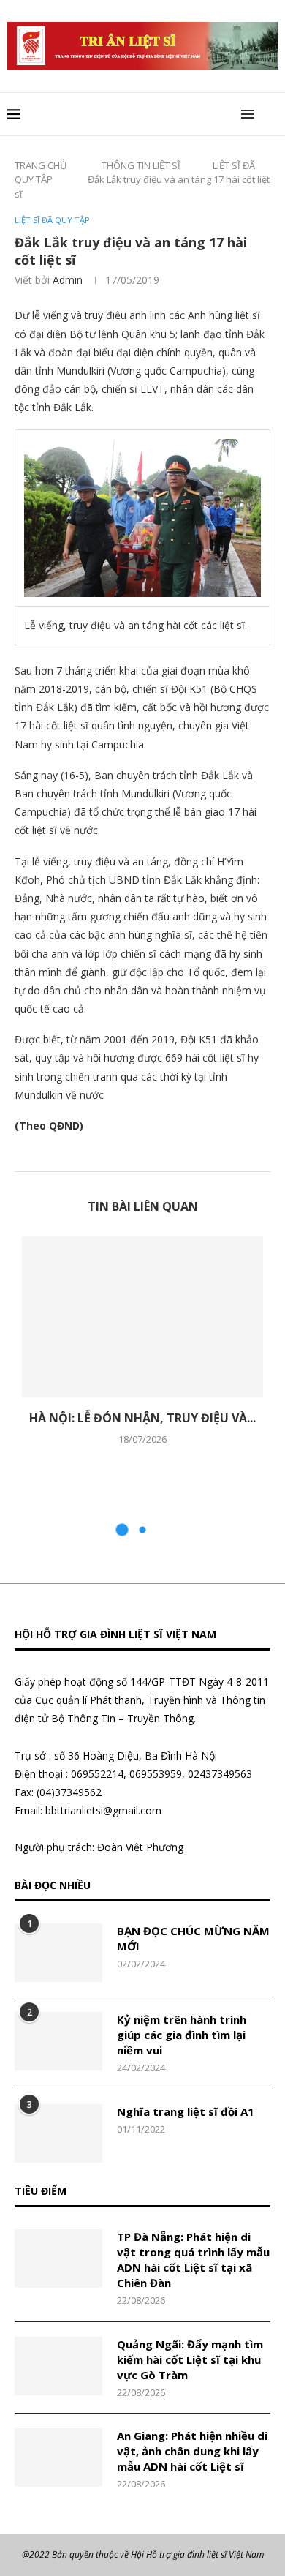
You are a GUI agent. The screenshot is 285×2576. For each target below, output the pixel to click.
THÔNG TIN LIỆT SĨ (141, 165)
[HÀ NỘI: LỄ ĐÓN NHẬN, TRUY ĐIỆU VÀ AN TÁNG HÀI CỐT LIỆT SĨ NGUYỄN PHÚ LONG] (142, 1317)
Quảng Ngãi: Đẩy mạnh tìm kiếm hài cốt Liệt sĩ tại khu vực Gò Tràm (190, 2359)
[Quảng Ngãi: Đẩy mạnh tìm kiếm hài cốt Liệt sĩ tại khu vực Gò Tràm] (58, 2366)
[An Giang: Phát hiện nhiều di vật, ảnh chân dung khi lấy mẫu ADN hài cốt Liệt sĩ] (58, 2457)
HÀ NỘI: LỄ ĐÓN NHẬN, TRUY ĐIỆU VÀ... (142, 1418)
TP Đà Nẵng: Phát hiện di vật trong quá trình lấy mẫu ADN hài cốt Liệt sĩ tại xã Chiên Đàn (193, 2260)
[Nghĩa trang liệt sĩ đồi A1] (58, 2133)
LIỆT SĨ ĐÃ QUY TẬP (52, 220)
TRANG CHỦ (41, 165)
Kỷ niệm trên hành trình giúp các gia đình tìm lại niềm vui (182, 2035)
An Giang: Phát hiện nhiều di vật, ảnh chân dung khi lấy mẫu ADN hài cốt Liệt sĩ (192, 2451)
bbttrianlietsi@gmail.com (103, 1810)
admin (68, 280)
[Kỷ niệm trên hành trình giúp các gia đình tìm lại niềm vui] (58, 2041)
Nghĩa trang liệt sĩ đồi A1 (186, 2111)
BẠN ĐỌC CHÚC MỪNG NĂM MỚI (193, 1938)
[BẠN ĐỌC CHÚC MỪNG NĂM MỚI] (58, 1953)
